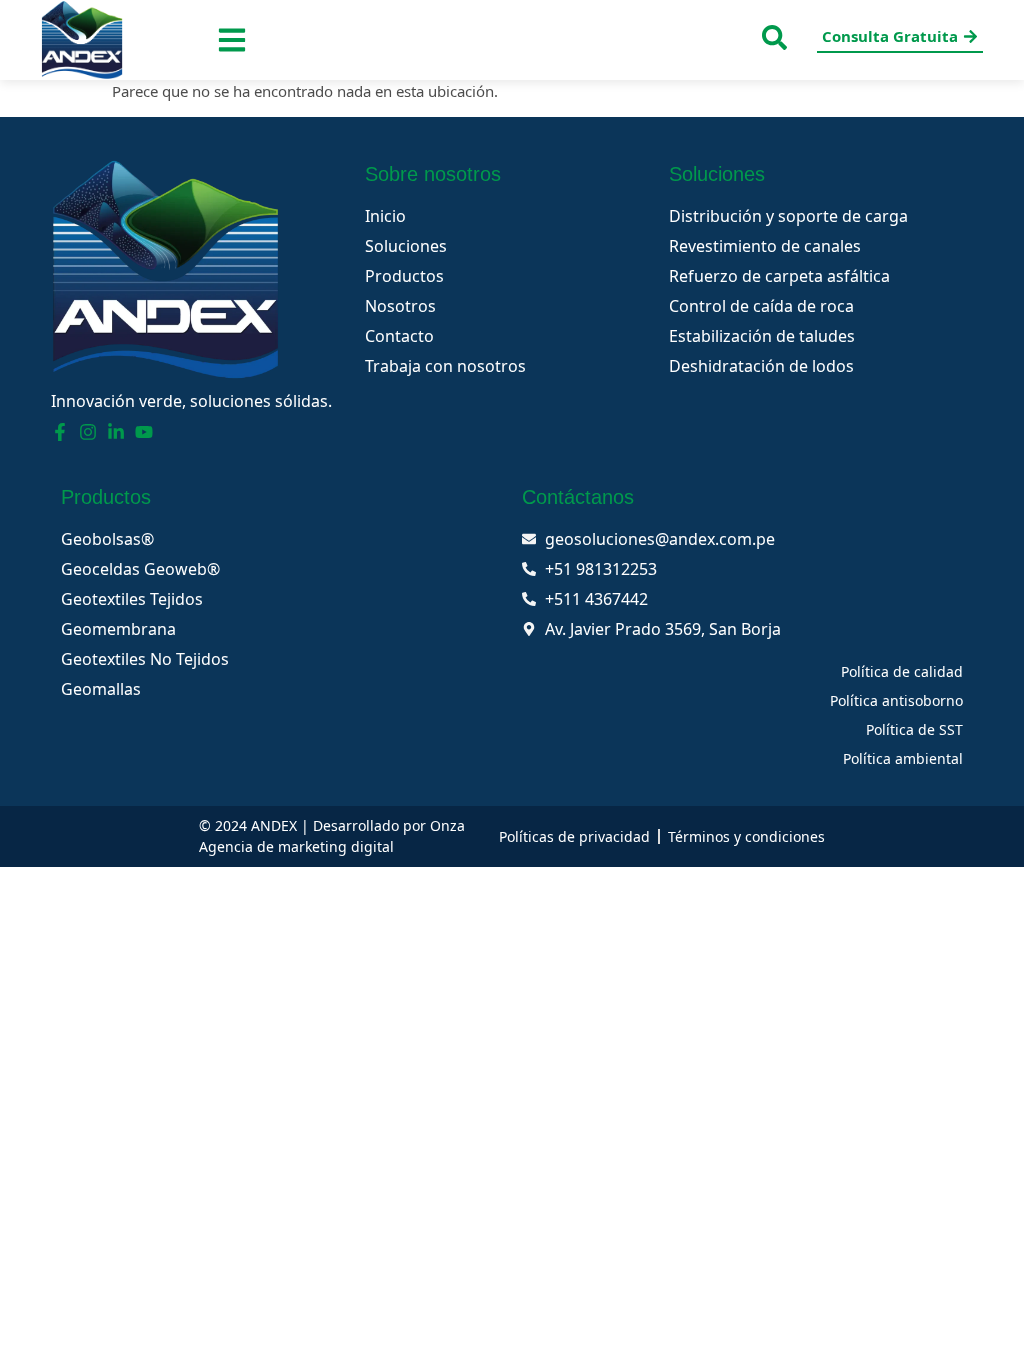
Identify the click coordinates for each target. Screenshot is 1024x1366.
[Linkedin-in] (116, 432)
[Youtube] (144, 432)
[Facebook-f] (60, 432)
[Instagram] (88, 432)
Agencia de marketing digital (296, 846)
